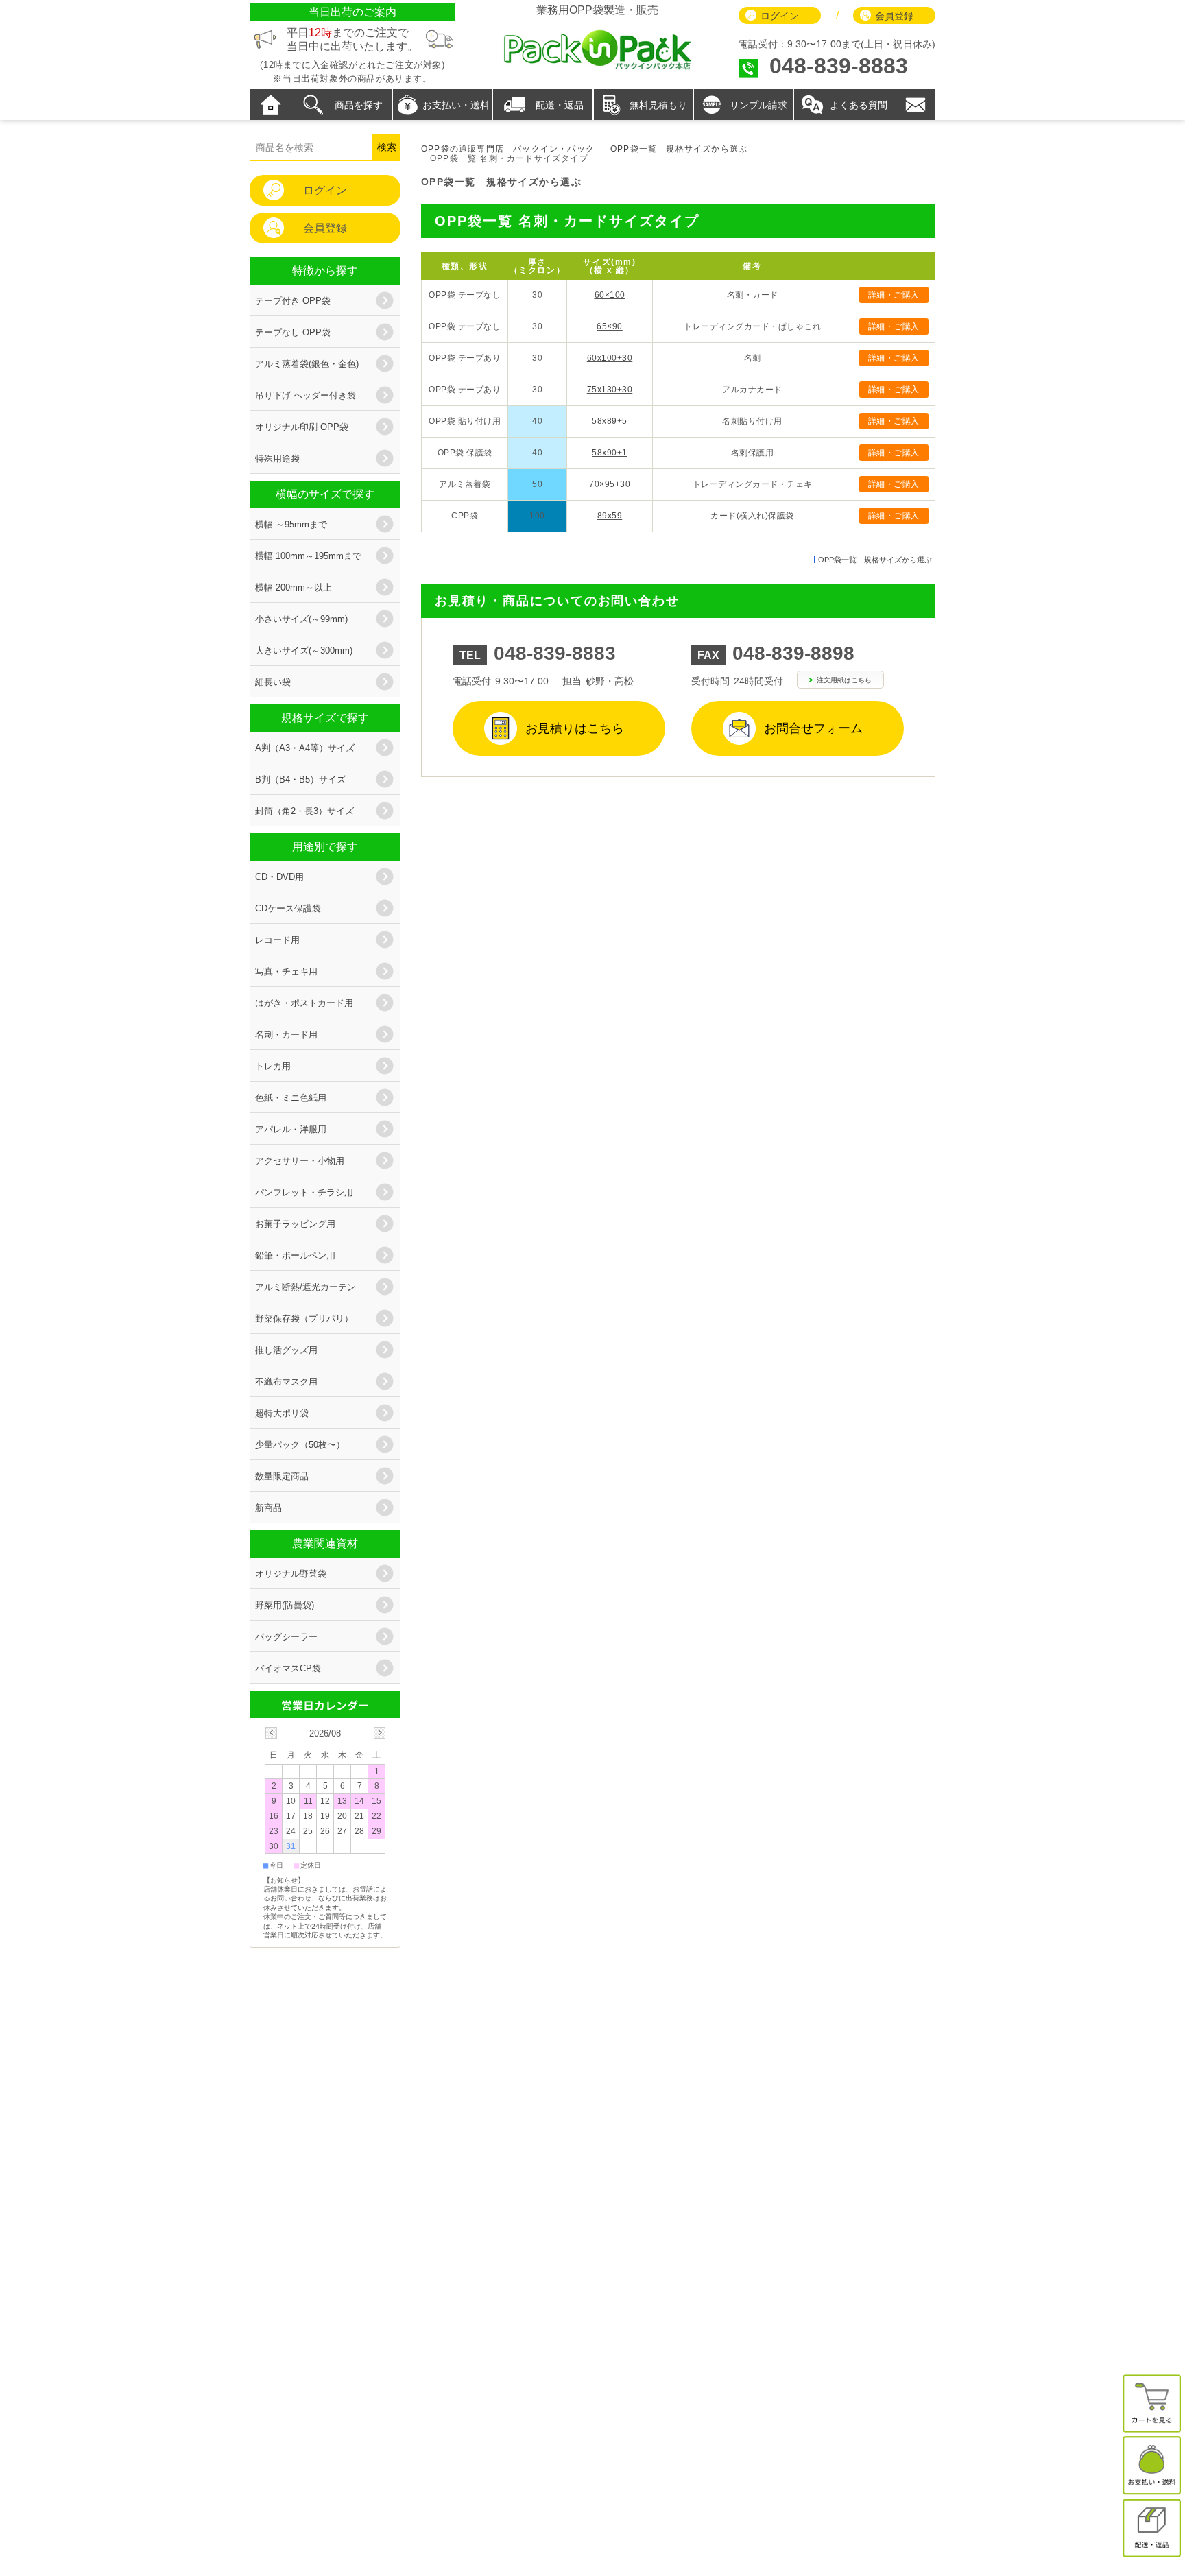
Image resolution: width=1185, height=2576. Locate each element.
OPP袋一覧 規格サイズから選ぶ (679, 149)
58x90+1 (610, 453)
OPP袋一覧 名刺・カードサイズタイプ (567, 221)
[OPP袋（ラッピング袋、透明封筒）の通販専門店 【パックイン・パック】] (597, 68)
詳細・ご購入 (894, 295)
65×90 (610, 326)
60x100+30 (610, 358)
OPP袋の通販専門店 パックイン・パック (508, 149)
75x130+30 (610, 390)
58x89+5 (610, 421)
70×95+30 (610, 484)
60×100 (610, 295)
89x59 (610, 516)
